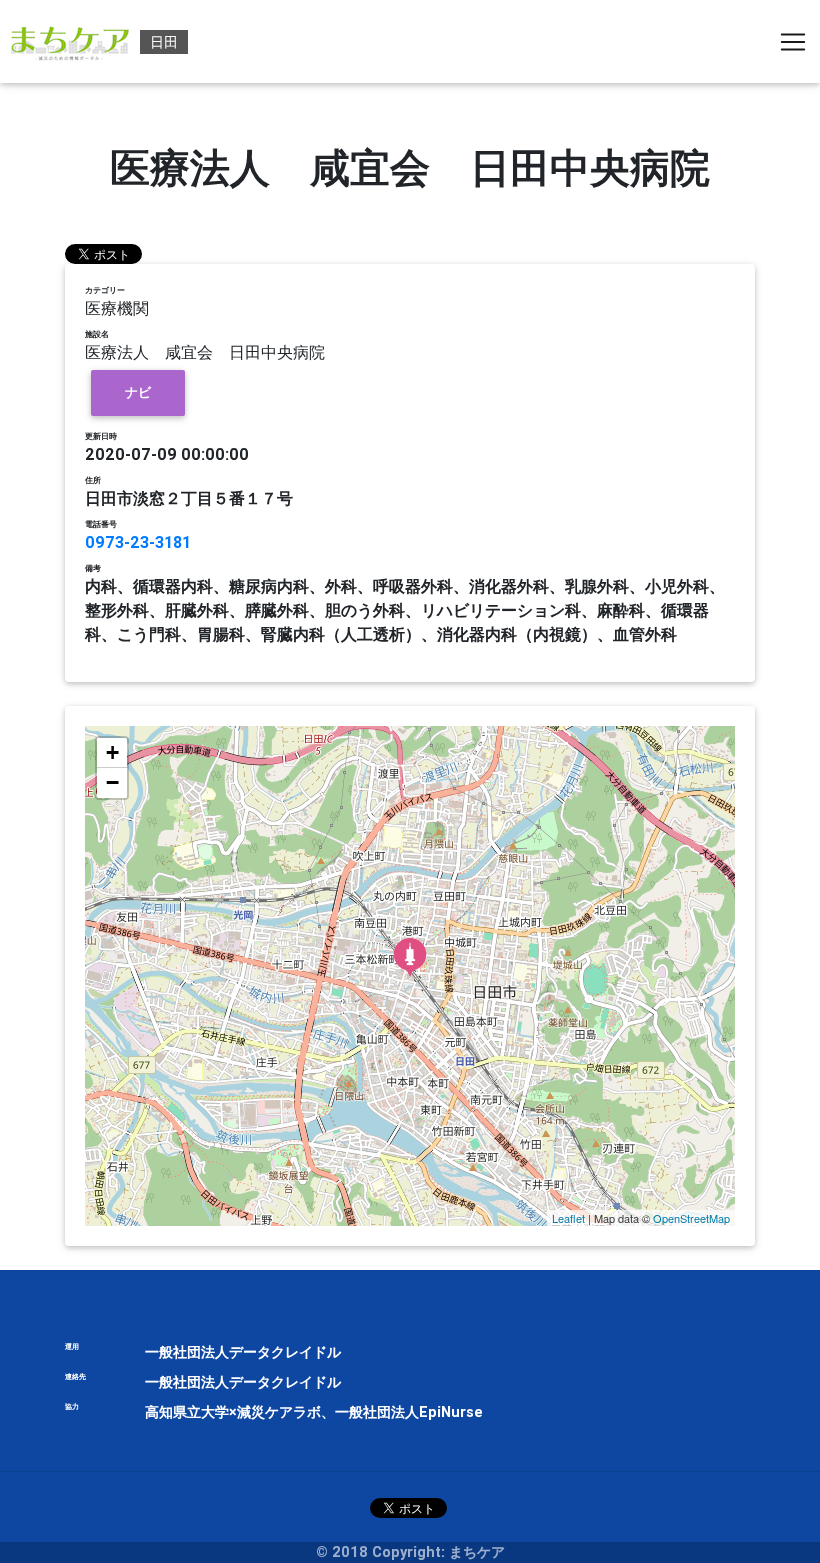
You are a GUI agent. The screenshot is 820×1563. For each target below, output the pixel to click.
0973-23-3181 (138, 542)
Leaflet (568, 1218)
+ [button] (112, 752)
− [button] (112, 782)
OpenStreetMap (691, 1218)
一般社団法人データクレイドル (243, 1352)
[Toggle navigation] (793, 42)
